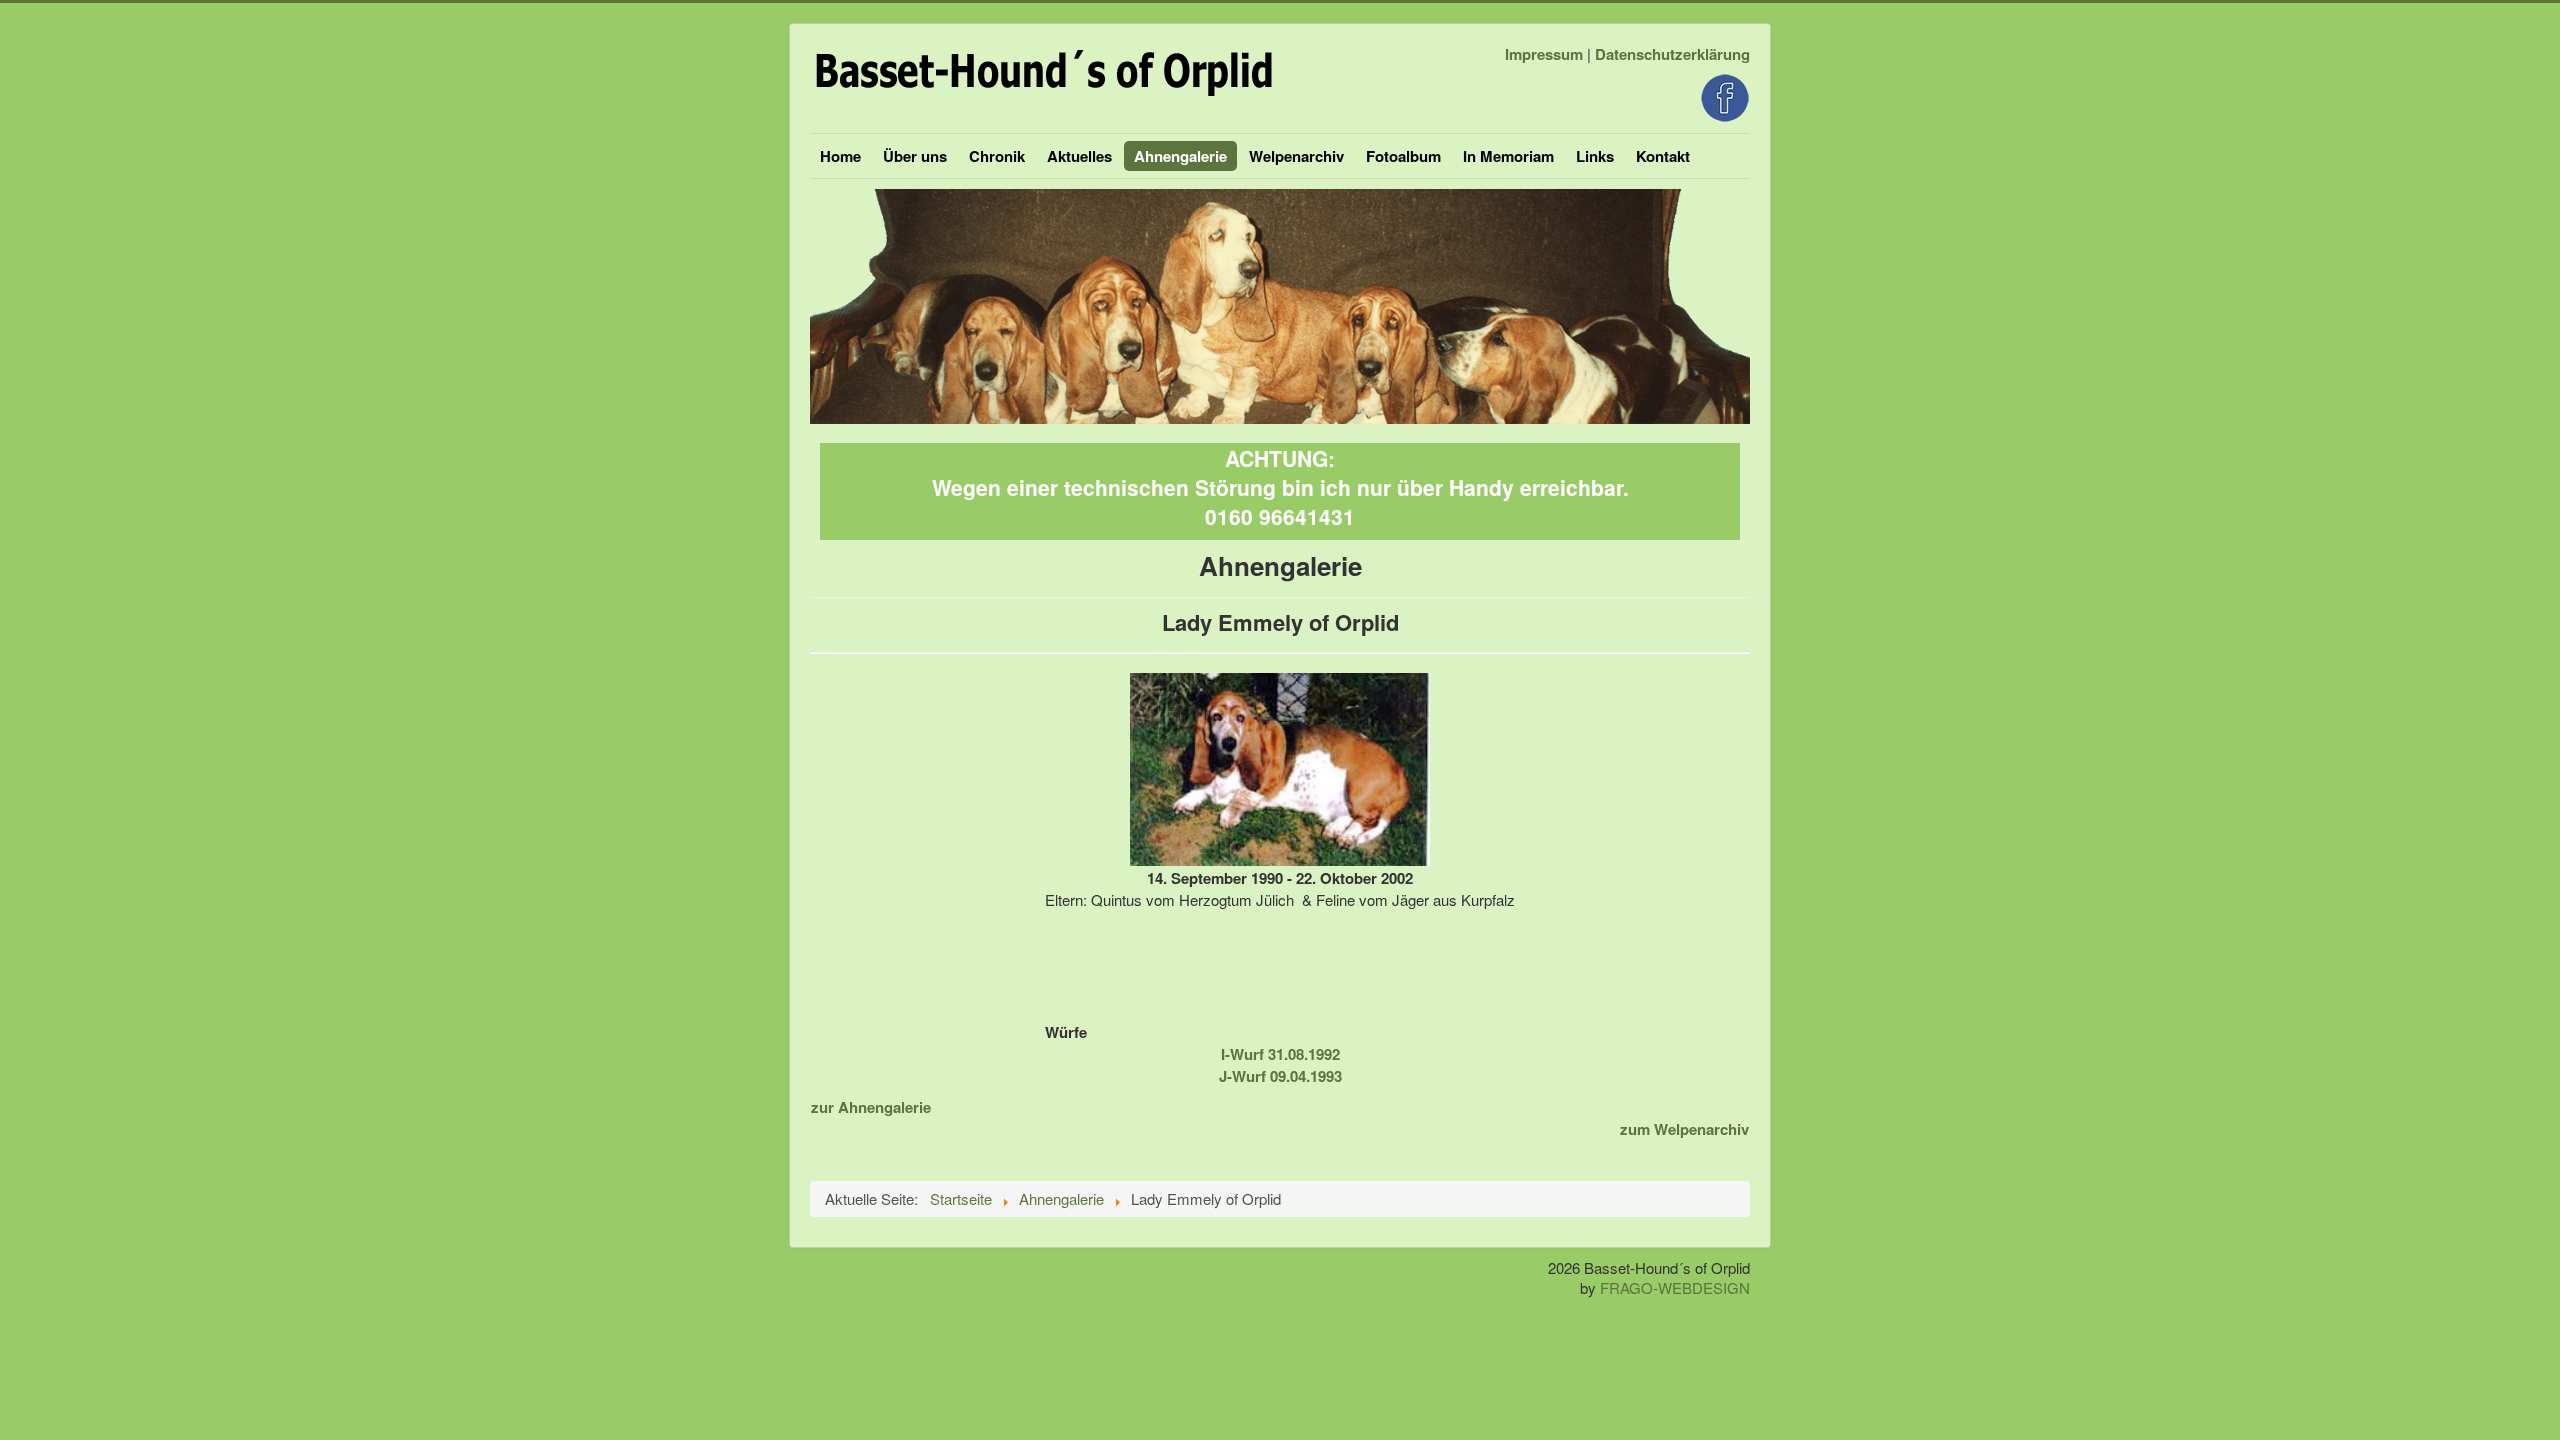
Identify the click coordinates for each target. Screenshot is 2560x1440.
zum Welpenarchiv (1684, 1129)
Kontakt (1663, 156)
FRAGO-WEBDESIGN (1675, 1287)
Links (1595, 156)
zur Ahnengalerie (871, 1107)
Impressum (1544, 54)
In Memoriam (1508, 156)
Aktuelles (1079, 156)
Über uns (915, 156)
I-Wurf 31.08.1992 (1280, 1054)
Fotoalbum (1403, 156)
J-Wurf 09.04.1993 (1280, 1076)
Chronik (997, 156)
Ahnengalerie (1180, 156)
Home (840, 156)
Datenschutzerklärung (1672, 54)
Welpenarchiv (1296, 156)
